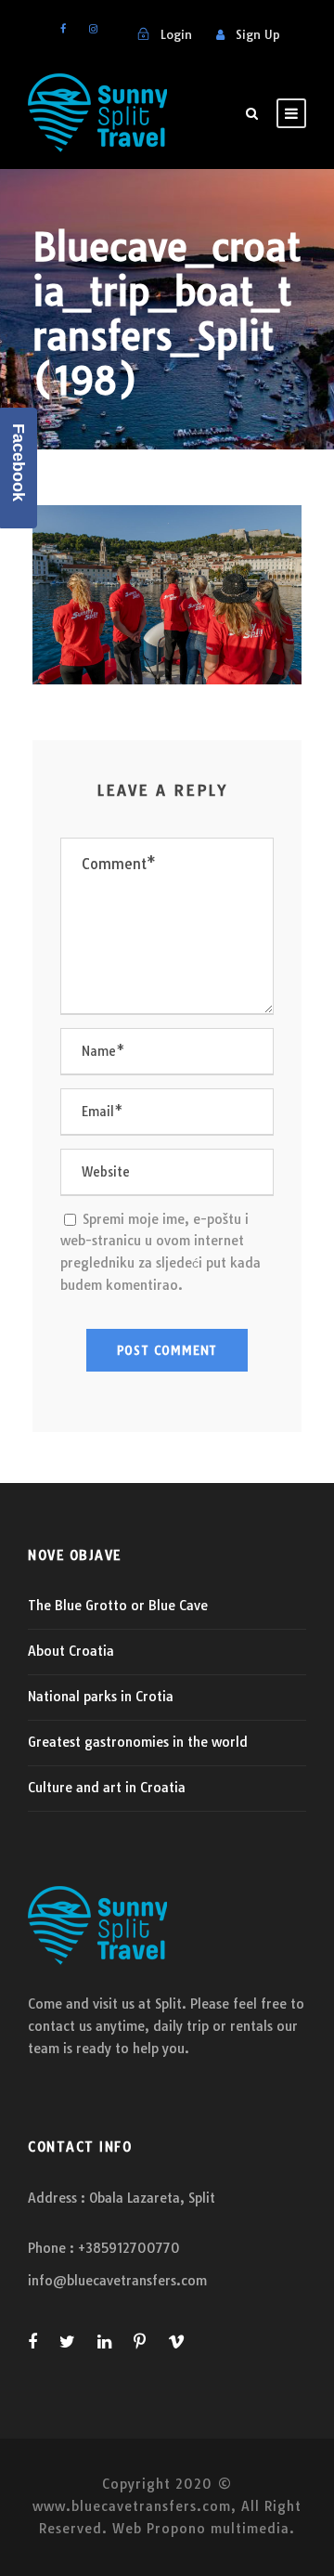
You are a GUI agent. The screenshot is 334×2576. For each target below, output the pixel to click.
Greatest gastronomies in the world (138, 1742)
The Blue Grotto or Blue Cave (118, 1606)
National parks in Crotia (101, 1697)
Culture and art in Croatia (107, 1788)
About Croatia (71, 1651)
